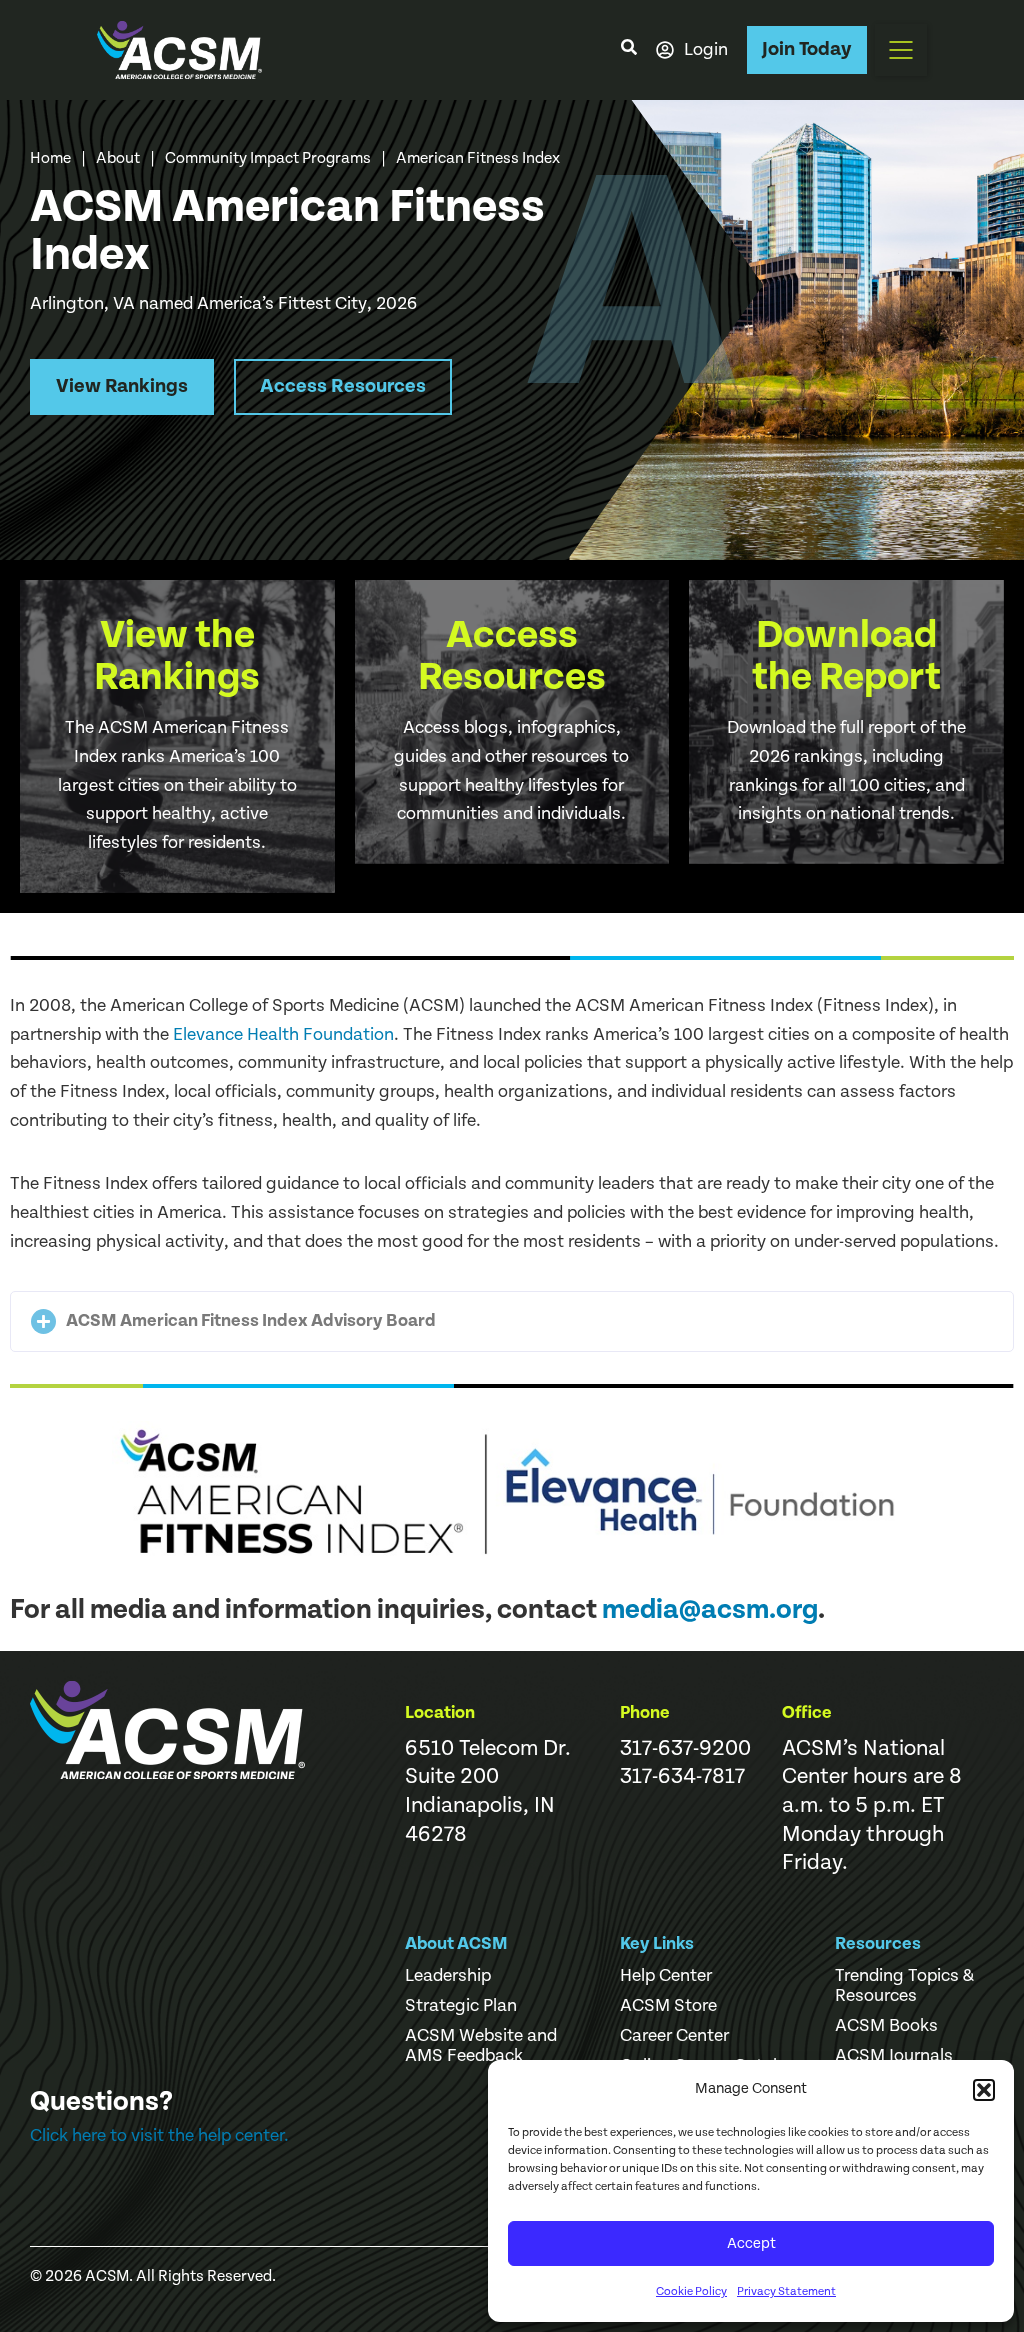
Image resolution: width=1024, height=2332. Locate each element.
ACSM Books (886, 2026)
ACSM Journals (894, 2056)
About (118, 158)
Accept (751, 2243)
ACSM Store (668, 2006)
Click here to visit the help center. (159, 2135)
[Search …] (629, 50)
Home (50, 158)
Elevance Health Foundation (283, 1034)
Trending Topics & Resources (904, 1986)
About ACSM (456, 1943)
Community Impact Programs (268, 158)
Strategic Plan (461, 2006)
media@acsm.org (710, 1610)
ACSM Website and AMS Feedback (481, 2046)
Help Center (666, 1976)
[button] (984, 2090)
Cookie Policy (691, 2291)
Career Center (674, 2036)
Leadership (448, 1976)
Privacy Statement (786, 2291)
